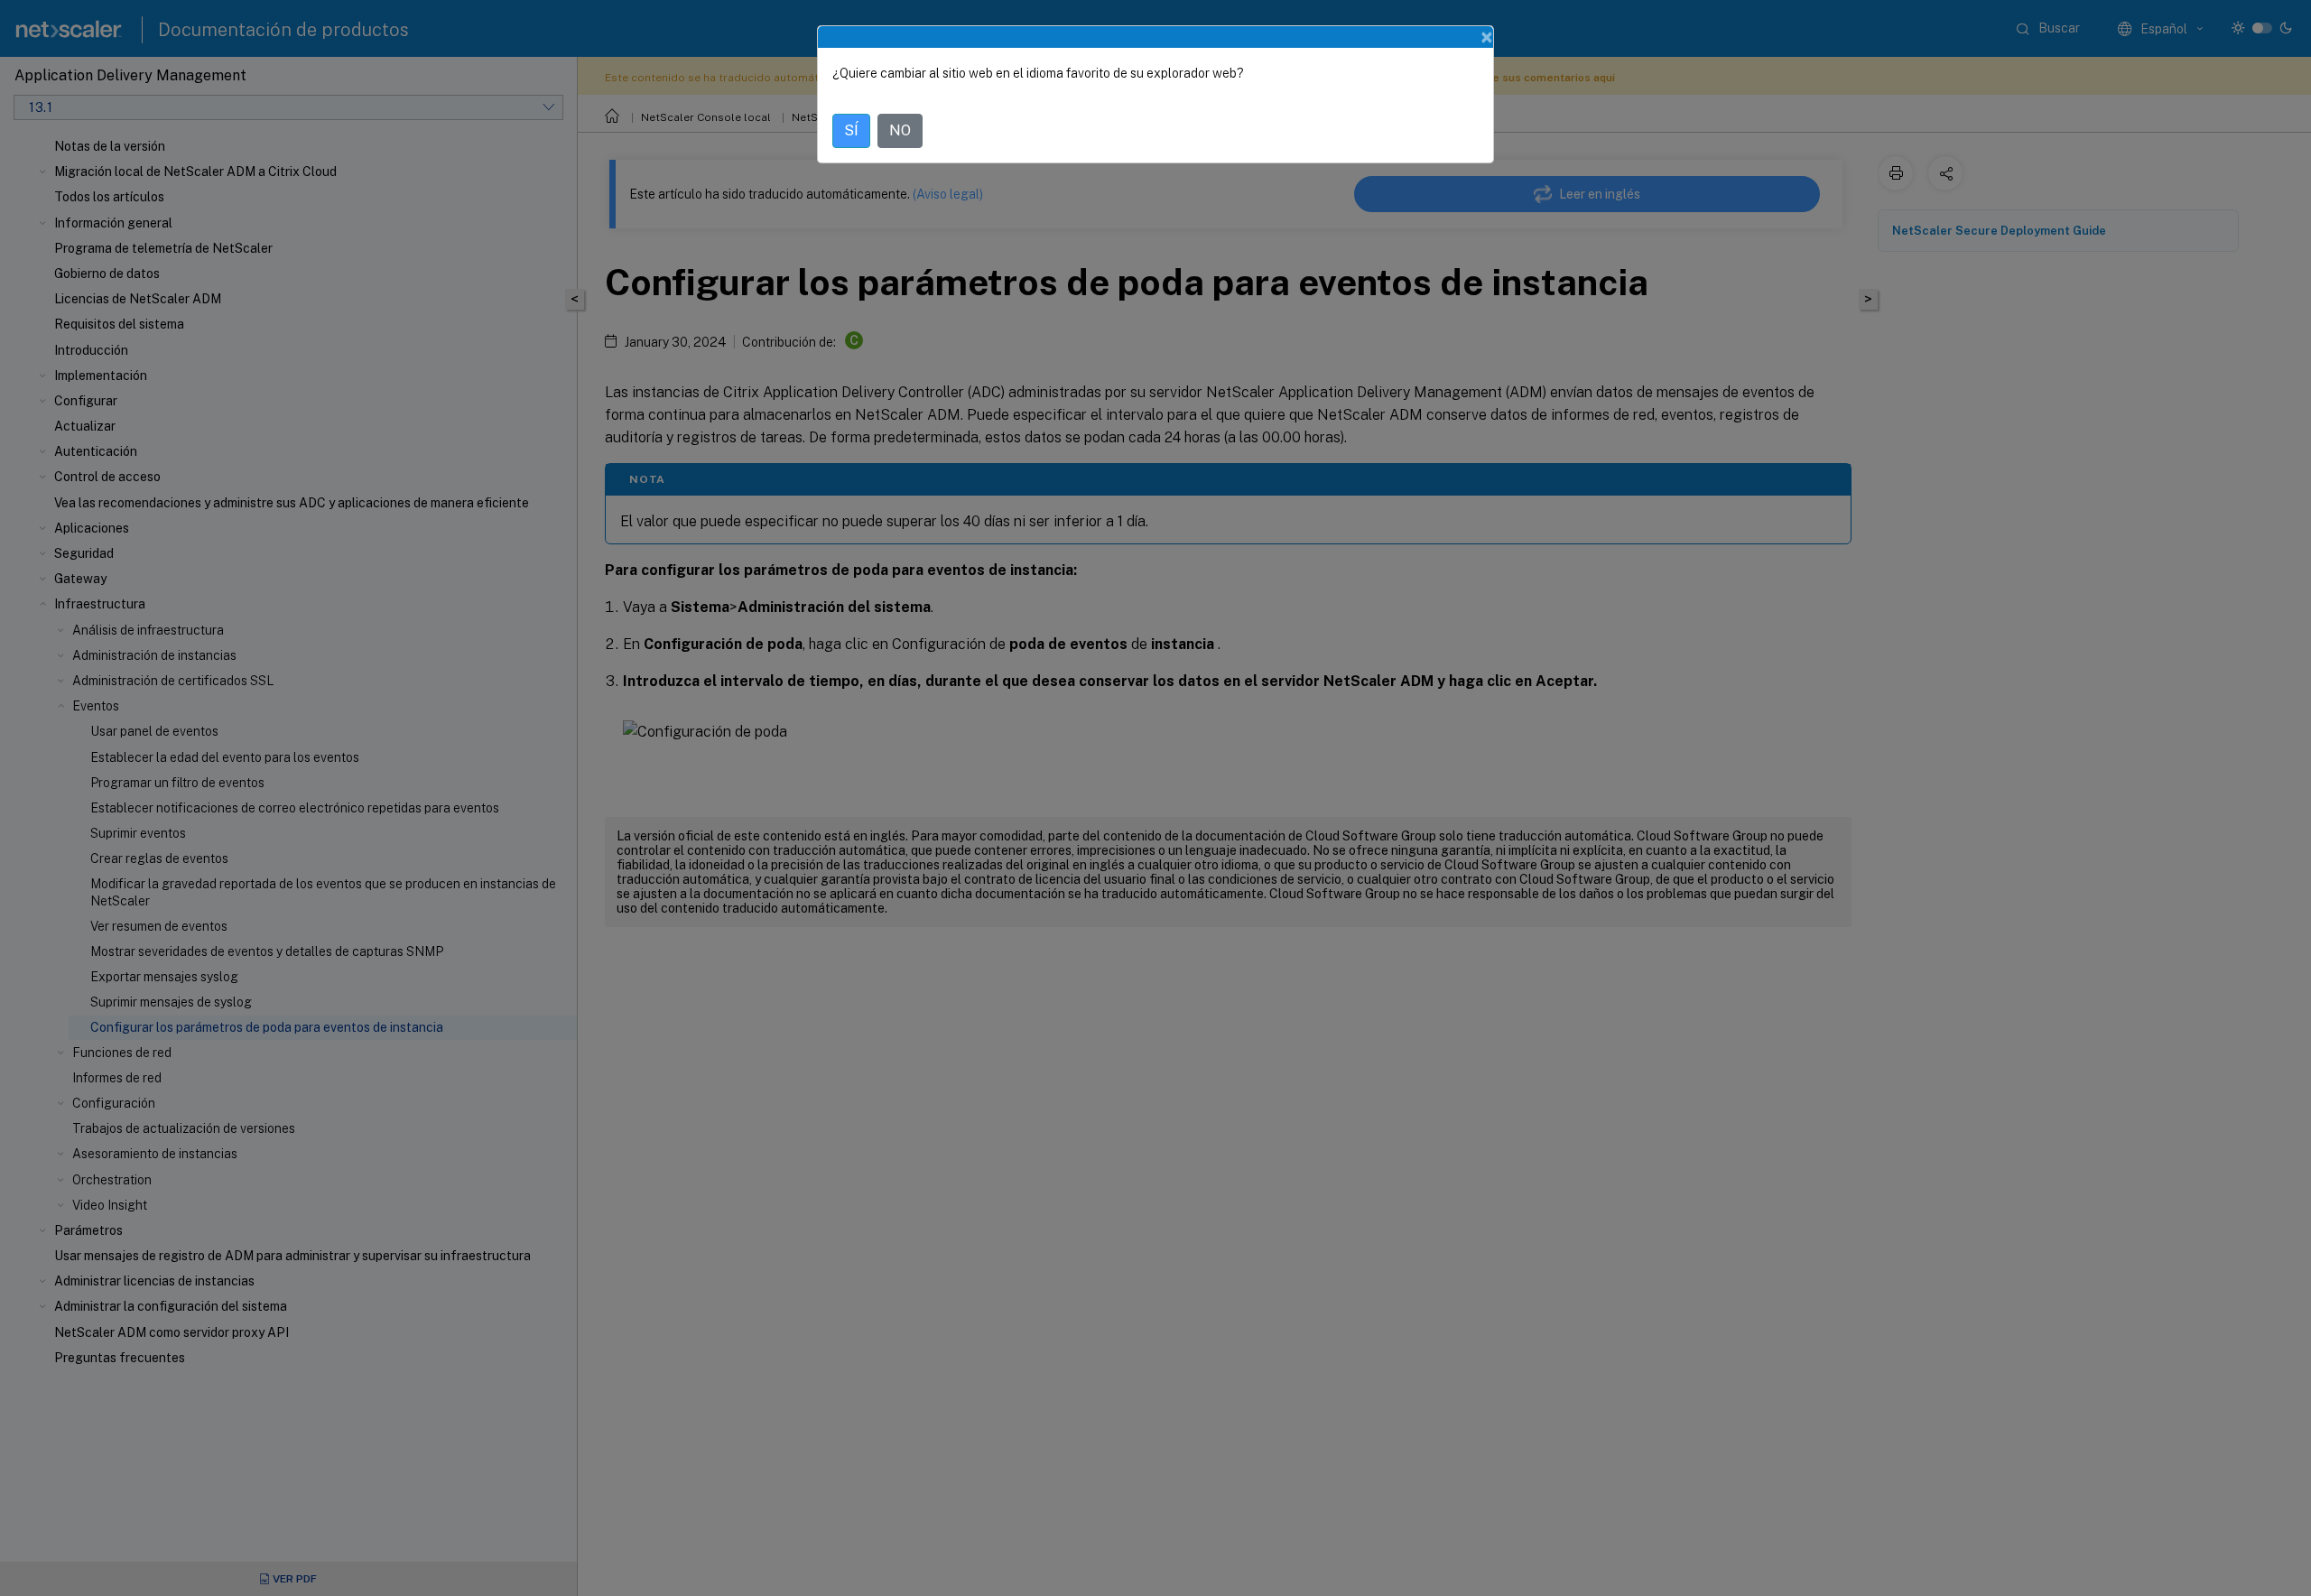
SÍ (851, 130)
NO (900, 130)
